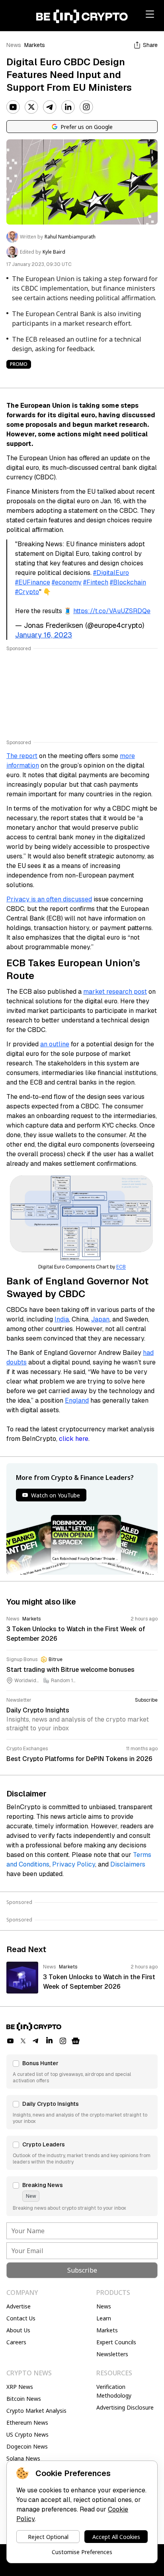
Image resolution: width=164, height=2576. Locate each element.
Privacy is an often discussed (49, 899)
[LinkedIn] (68, 107)
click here (74, 1439)
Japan (100, 1319)
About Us (18, 2330)
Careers (16, 2342)
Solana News (23, 2458)
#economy (67, 582)
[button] (82, 2072)
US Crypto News (27, 2434)
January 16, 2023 (44, 635)
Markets (35, 45)
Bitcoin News (24, 2399)
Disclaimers (128, 1864)
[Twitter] (31, 107)
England (77, 1400)
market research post (115, 992)
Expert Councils (116, 2342)
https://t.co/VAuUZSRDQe (112, 611)
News (14, 45)
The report (22, 756)
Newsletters (112, 2354)
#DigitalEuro (111, 573)
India (62, 1319)
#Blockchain (128, 582)
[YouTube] (13, 107)
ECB (121, 1267)
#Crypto (27, 592)
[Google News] (76, 2041)
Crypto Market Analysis (36, 2411)
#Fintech (96, 582)
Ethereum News (27, 2423)
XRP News (20, 2387)
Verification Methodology (114, 2391)
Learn (104, 2318)
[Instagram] (86, 107)
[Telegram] (50, 107)
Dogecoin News (27, 2446)
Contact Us (21, 2318)
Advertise (19, 2306)
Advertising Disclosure (125, 2407)
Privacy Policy (74, 1864)
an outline (55, 1044)
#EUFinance (33, 582)
